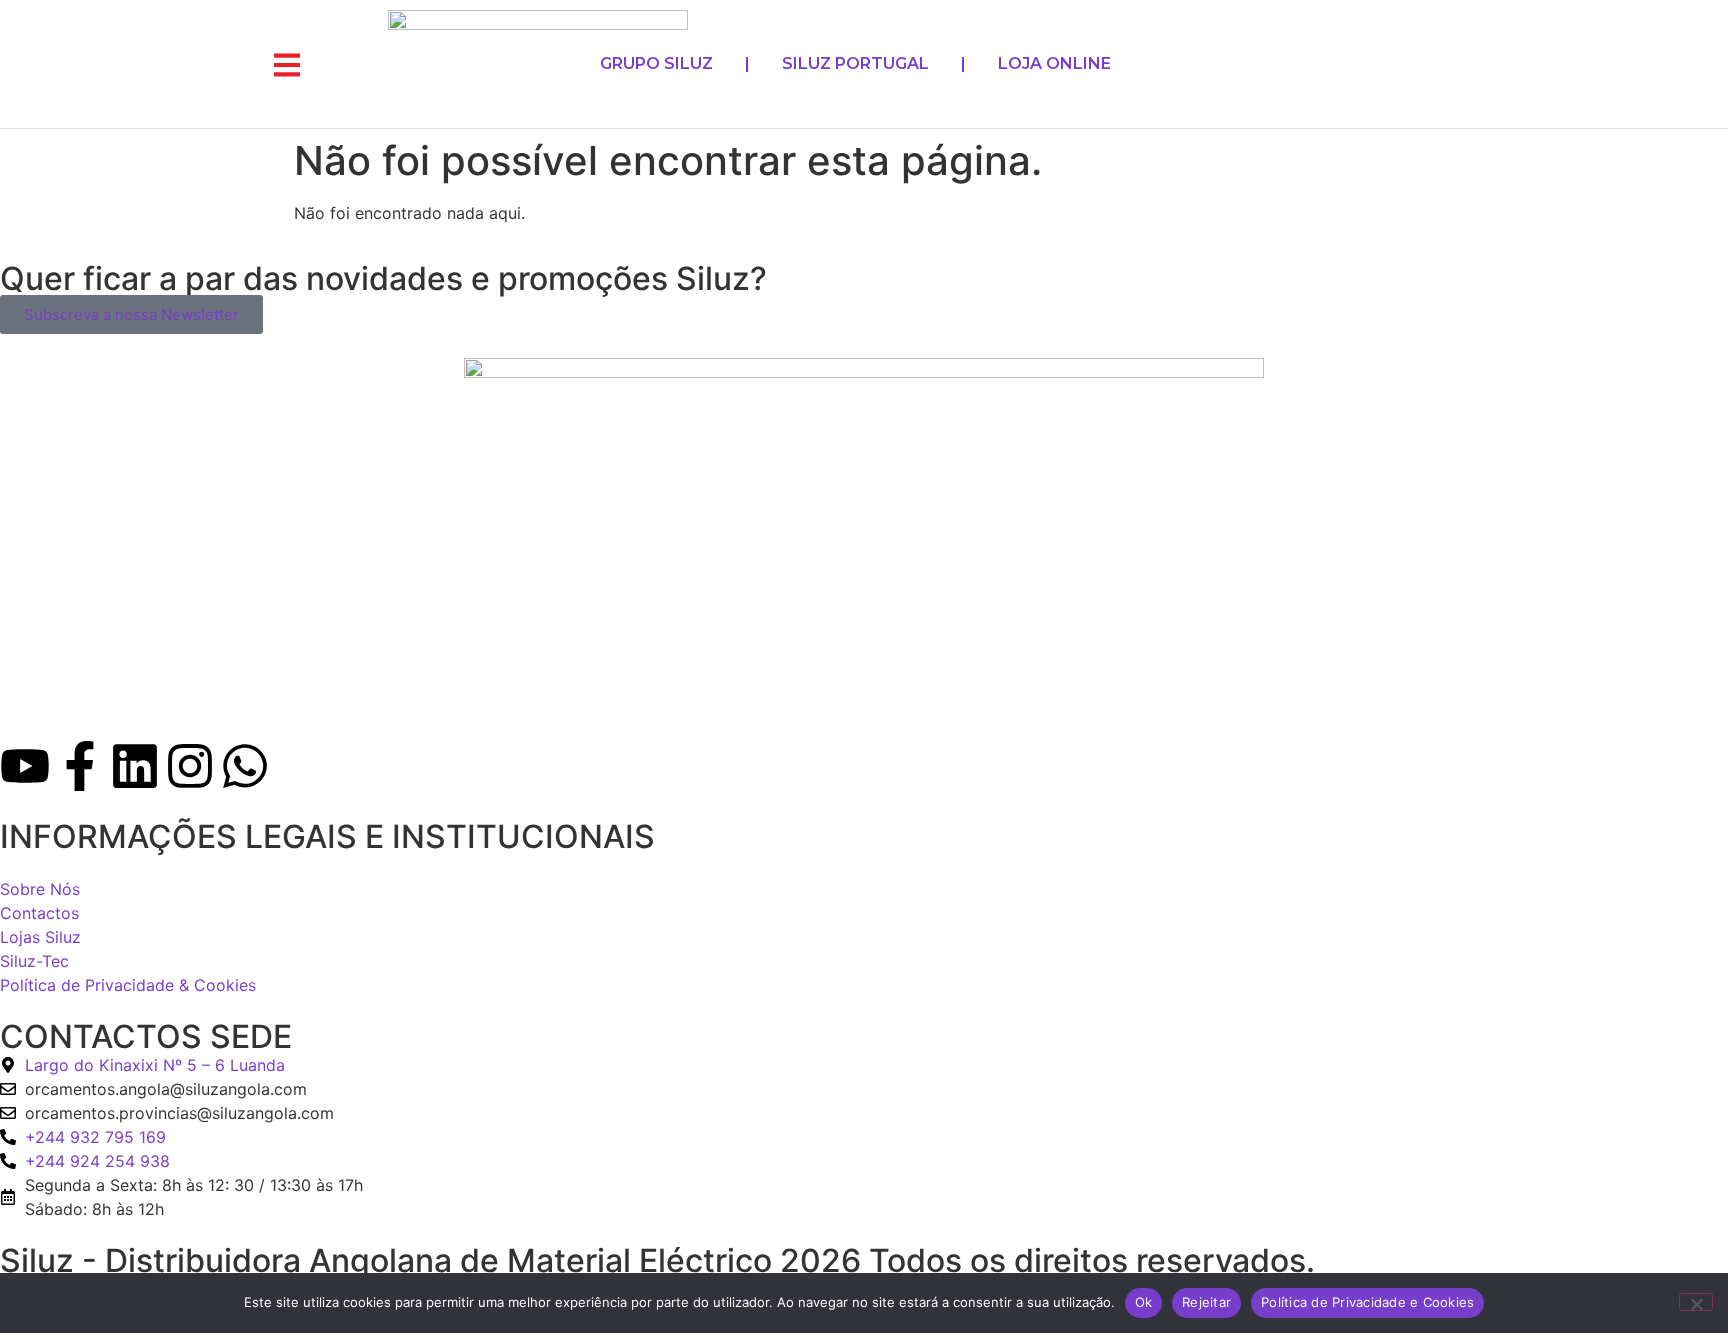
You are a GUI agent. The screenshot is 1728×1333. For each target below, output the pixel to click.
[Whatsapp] (245, 766)
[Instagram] (190, 766)
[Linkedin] (135, 766)
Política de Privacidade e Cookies (1367, 1302)
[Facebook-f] (80, 766)
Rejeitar (1206, 1302)
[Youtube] (25, 766)
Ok (1144, 1302)
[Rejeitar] (1696, 1302)
